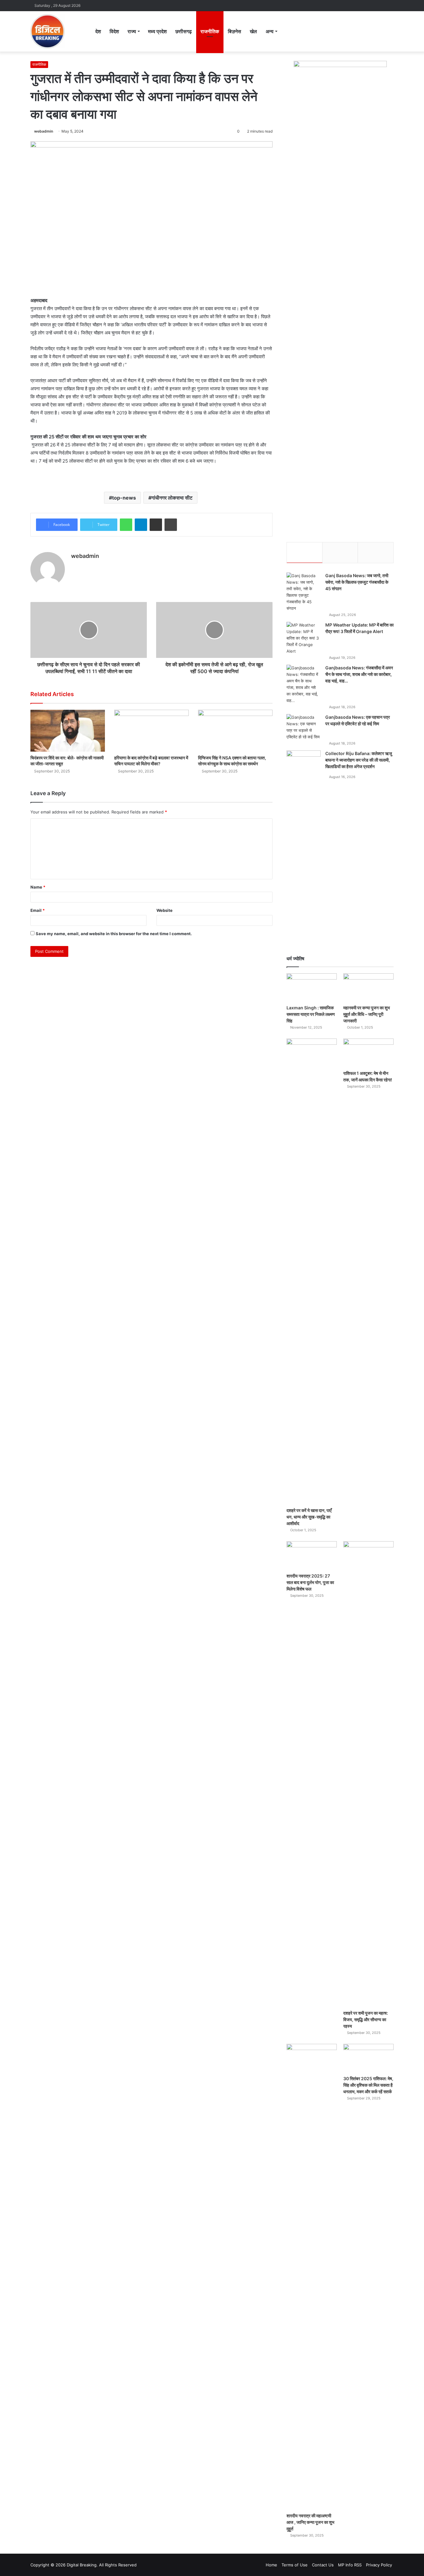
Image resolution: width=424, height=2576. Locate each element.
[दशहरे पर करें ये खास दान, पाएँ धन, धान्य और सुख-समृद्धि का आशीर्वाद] (312, 1271)
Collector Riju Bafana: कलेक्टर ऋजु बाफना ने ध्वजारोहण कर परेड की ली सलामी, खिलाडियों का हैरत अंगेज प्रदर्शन (359, 760)
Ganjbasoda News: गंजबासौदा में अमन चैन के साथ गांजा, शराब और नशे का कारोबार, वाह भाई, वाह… (359, 674)
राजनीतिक (210, 31)
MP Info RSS (350, 2565)
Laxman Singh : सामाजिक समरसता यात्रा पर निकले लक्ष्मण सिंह (311, 1014)
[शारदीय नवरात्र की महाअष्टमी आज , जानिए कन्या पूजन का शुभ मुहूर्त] (312, 2277)
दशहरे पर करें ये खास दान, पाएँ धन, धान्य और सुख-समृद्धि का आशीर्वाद (309, 1517)
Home (271, 2565)
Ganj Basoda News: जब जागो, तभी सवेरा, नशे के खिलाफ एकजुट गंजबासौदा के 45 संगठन (357, 582)
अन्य (270, 31)
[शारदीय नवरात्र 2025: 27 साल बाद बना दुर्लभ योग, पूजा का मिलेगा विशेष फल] (312, 1555)
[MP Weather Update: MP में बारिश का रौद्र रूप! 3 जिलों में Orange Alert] (304, 638)
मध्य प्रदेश (157, 31)
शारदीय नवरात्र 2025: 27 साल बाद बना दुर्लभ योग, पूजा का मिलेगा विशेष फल (310, 1582)
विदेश (114, 31)
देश (98, 31)
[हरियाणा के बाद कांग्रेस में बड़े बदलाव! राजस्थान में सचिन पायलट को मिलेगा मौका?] (151, 731)
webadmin (44, 131)
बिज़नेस (235, 31)
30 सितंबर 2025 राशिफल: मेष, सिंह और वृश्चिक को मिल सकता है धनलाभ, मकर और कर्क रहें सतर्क (368, 2085)
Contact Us (323, 2565)
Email (38, 910)
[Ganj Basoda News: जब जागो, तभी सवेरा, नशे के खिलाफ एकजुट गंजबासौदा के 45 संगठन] (304, 592)
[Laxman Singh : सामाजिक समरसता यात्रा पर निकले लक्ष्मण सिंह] (312, 987)
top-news (124, 498)
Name (38, 887)
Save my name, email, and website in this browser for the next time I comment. (114, 934)
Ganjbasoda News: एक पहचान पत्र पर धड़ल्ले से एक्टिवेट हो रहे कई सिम (358, 720)
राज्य (132, 31)
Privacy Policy (379, 2565)
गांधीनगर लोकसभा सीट (172, 498)
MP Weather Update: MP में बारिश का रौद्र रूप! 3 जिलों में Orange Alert (359, 628)
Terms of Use (295, 2565)
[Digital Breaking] (47, 31)
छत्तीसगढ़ (184, 31)
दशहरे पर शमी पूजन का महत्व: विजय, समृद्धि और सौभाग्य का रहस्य (366, 2019)
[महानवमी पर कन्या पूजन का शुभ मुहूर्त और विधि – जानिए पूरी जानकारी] (368, 987)
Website (165, 910)
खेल (253, 31)
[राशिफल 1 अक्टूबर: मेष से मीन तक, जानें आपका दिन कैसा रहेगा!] (368, 1053)
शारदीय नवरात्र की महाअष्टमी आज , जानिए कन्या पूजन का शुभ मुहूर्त (310, 2522)
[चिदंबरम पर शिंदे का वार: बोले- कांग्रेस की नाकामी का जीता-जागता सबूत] (68, 731)
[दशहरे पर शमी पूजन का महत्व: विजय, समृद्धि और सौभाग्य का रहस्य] (368, 1774)
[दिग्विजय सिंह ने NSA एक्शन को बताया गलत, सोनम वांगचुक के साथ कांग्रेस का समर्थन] (235, 731)
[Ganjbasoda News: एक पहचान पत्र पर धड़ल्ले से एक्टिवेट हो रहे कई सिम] (304, 727)
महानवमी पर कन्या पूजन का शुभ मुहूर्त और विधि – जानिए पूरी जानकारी (367, 1014)
